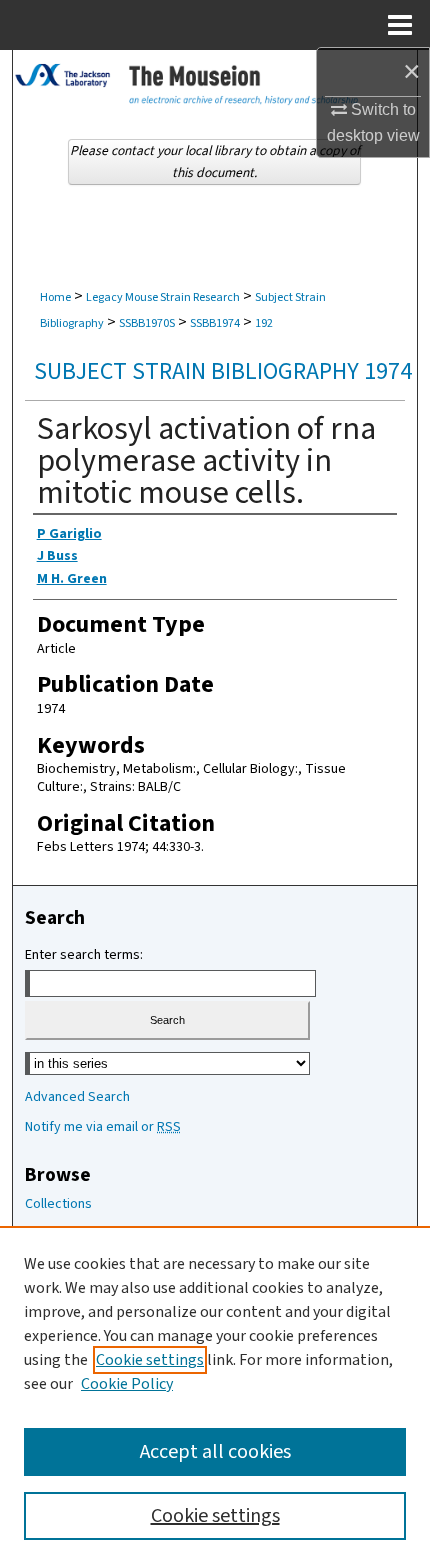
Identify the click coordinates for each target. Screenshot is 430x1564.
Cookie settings (150, 1360)
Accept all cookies (215, 1452)
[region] (215, 1395)
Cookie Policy (127, 1384)
